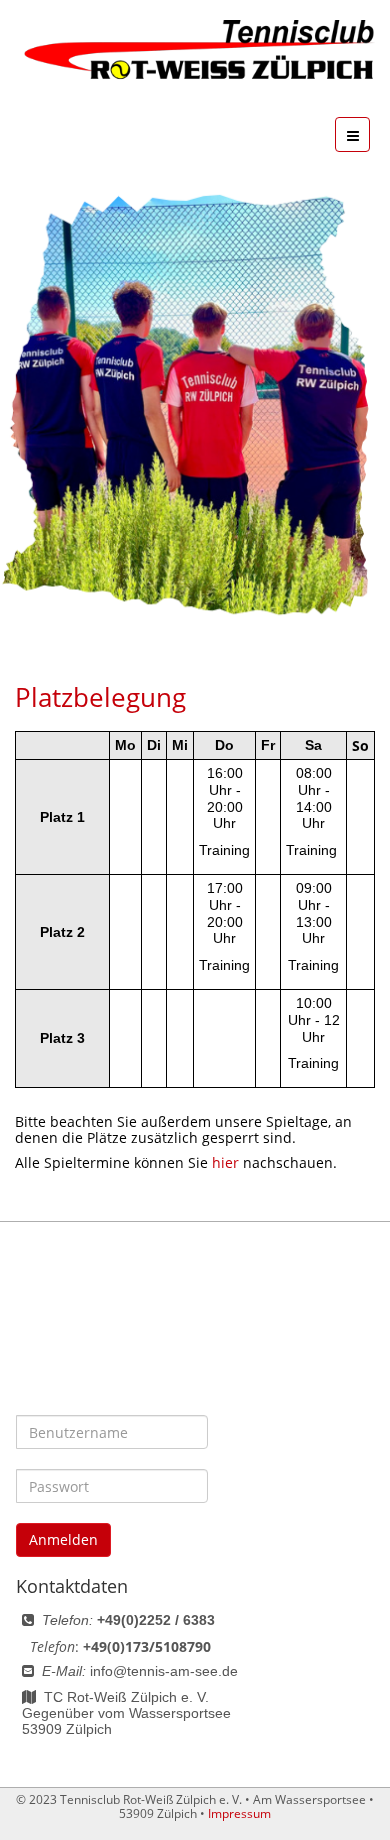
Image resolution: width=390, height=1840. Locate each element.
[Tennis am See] (195, 50)
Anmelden (63, 1539)
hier (225, 1162)
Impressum (239, 1813)
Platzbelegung (100, 697)
